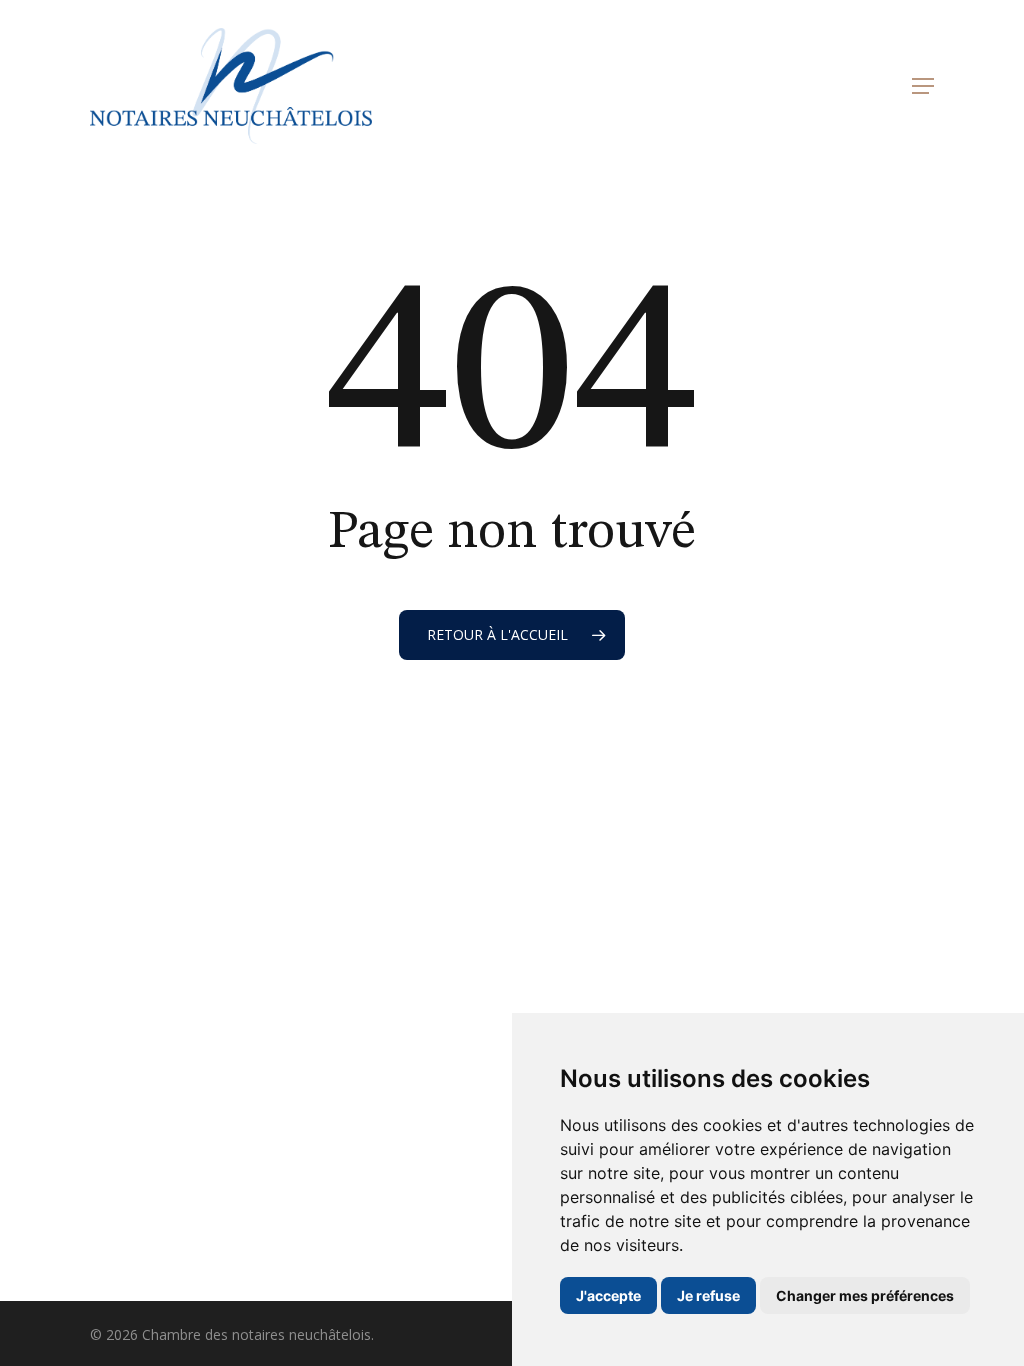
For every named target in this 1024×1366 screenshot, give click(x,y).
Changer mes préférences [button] (865, 1295)
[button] (923, 86)
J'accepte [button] (608, 1295)
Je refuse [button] (708, 1295)
